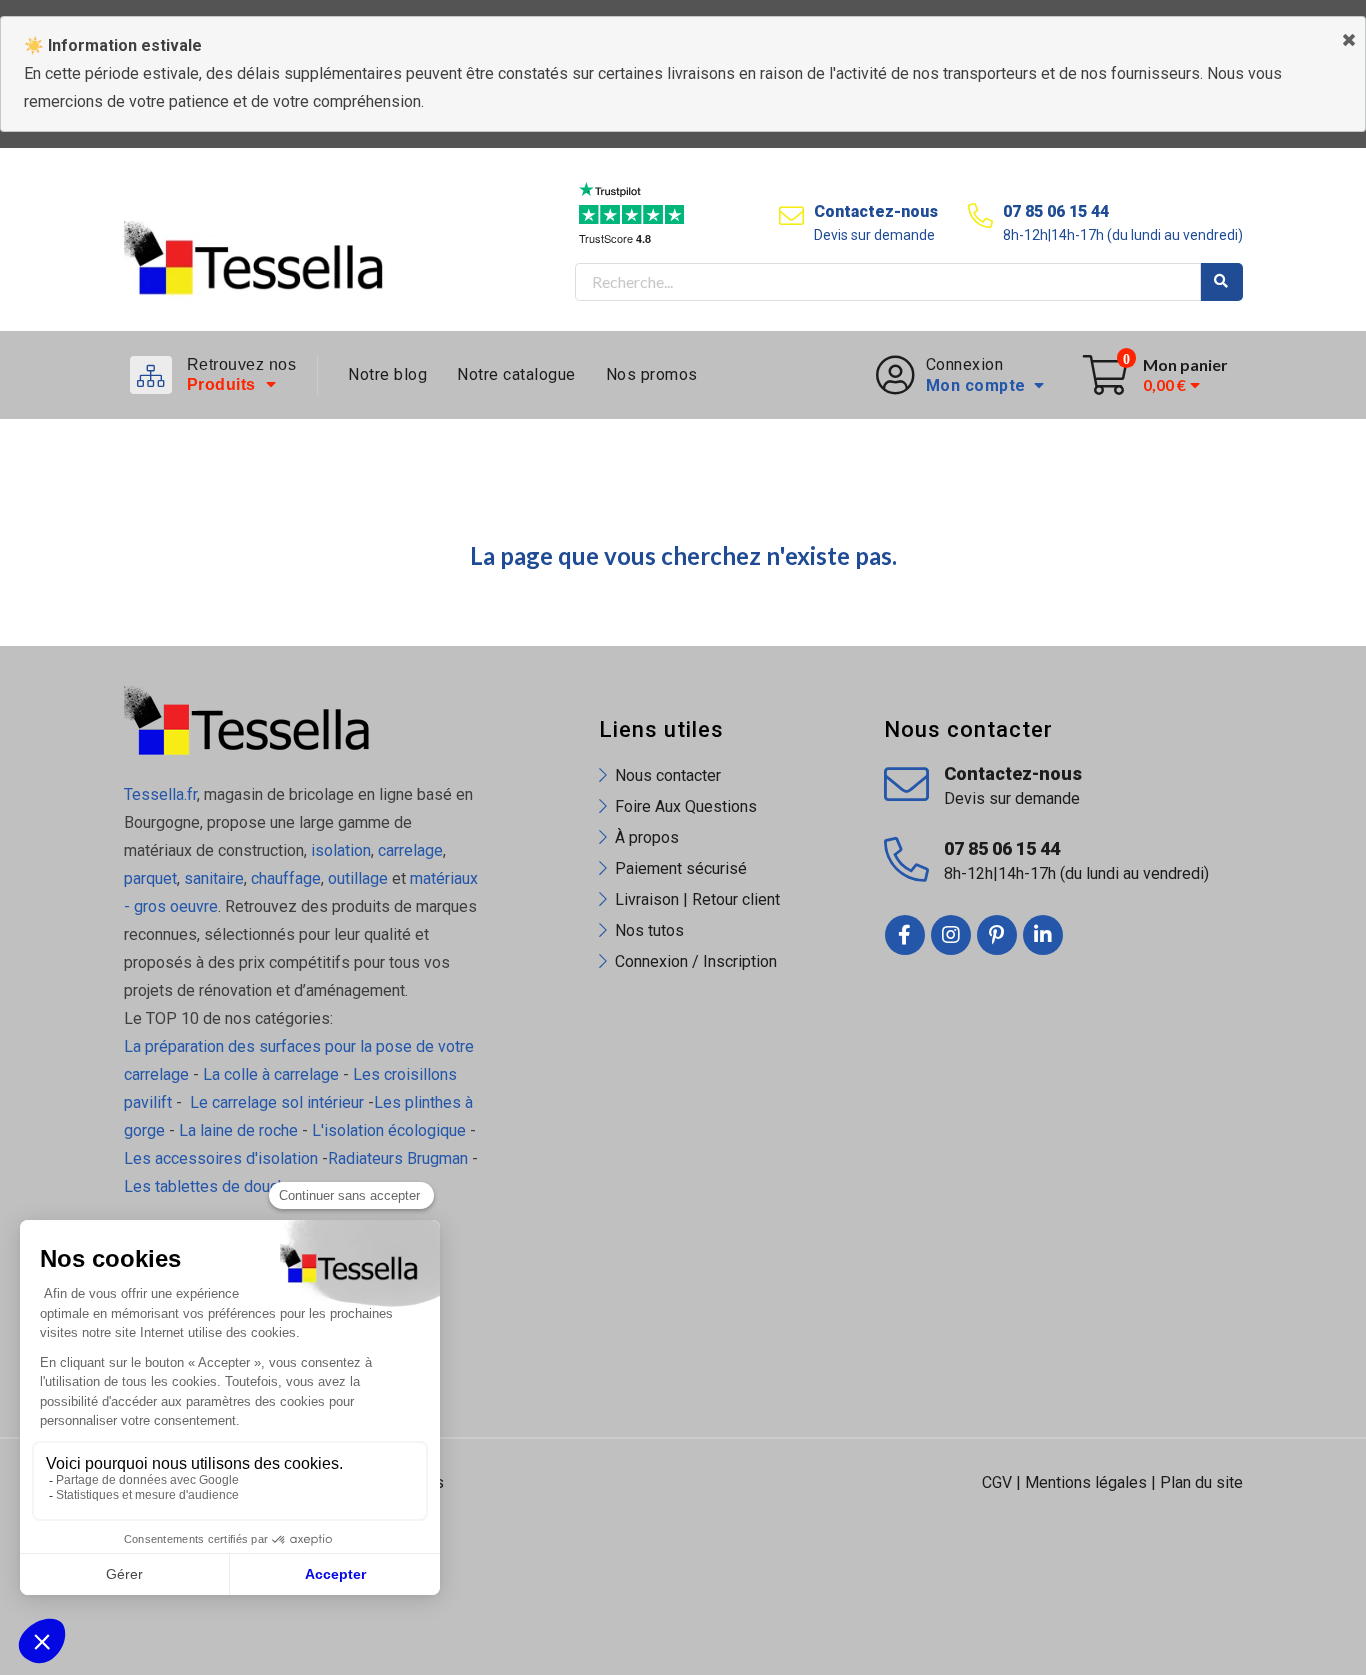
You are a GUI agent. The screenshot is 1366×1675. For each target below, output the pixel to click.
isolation (339, 850)
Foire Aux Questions (686, 806)
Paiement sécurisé (681, 868)
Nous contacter (668, 775)
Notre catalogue (516, 374)
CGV (997, 1482)
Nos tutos (649, 930)
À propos (647, 837)
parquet (150, 878)
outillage (358, 878)
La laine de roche (238, 1130)
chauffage (286, 878)
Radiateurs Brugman (398, 1158)
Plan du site (1201, 1482)
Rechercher (1222, 282)
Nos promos (652, 374)
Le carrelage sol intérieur (277, 1102)
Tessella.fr (160, 794)
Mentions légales (1086, 1482)
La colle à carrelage (271, 1074)
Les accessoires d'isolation (221, 1158)
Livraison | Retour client (697, 899)
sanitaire (214, 878)
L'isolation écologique (389, 1130)
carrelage (410, 850)
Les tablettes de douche (211, 1186)
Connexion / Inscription (696, 961)
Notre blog (387, 374)
